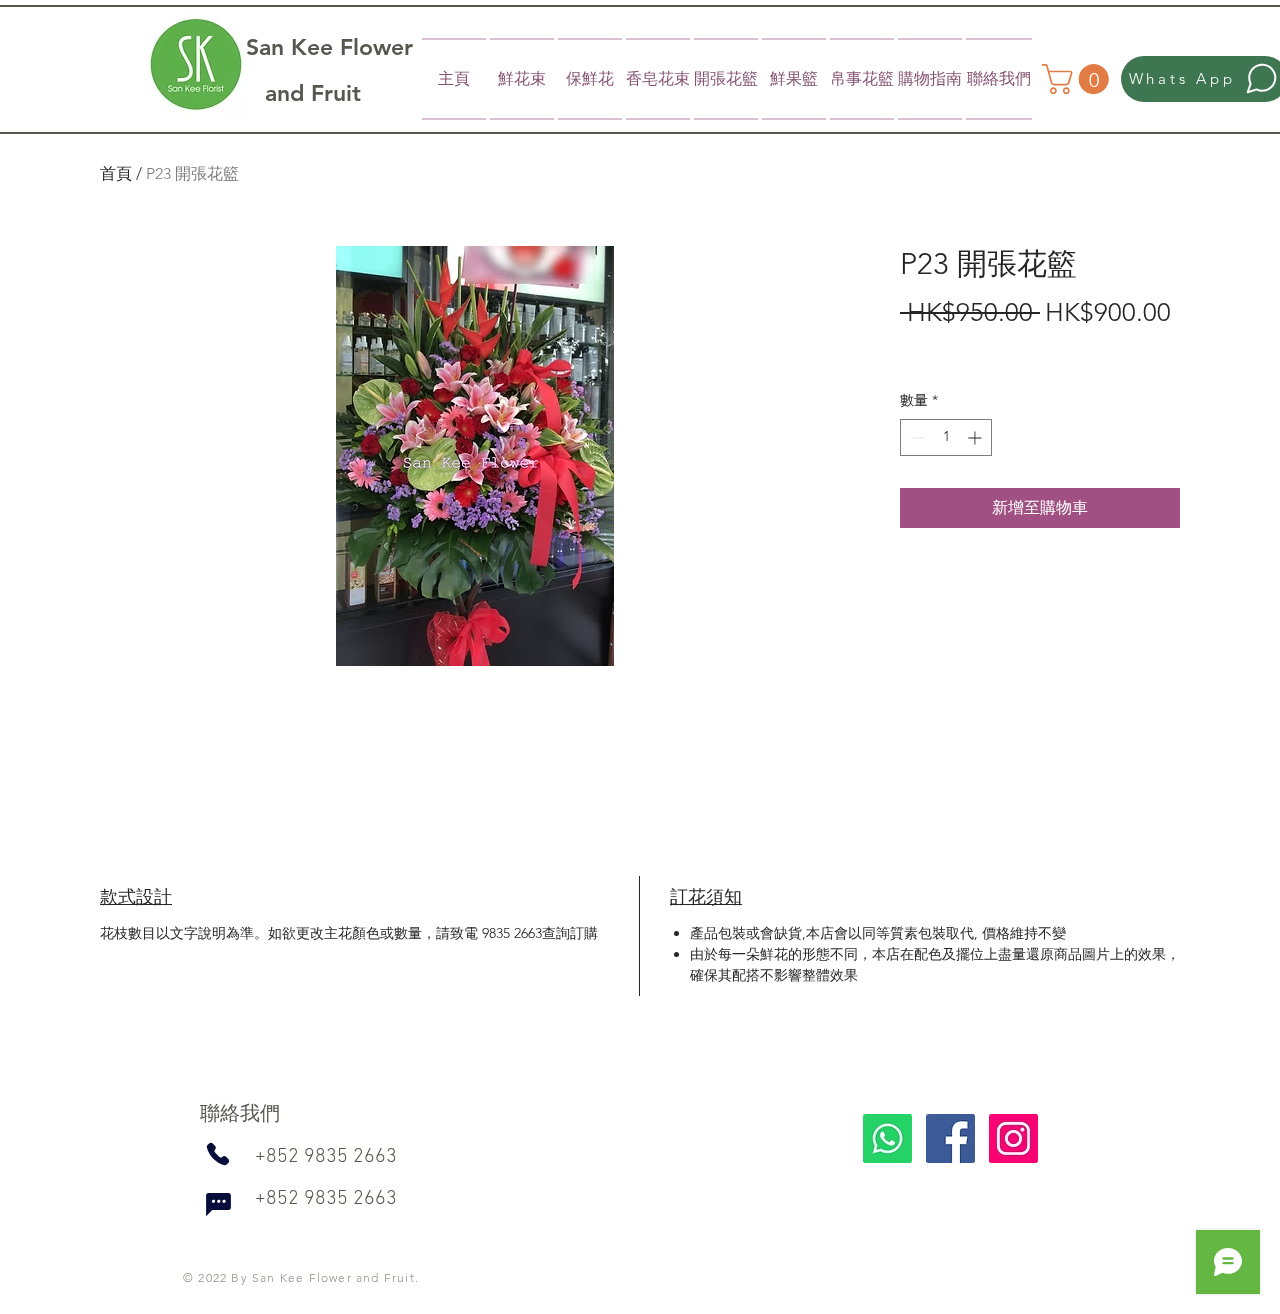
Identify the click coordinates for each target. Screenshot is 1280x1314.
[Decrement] (915, 437)
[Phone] (217, 1154)
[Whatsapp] (887, 1138)
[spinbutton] (946, 437)
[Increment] (976, 437)
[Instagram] (1013, 1138)
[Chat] (218, 1204)
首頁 (116, 173)
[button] (1079, 79)
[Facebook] (950, 1138)
